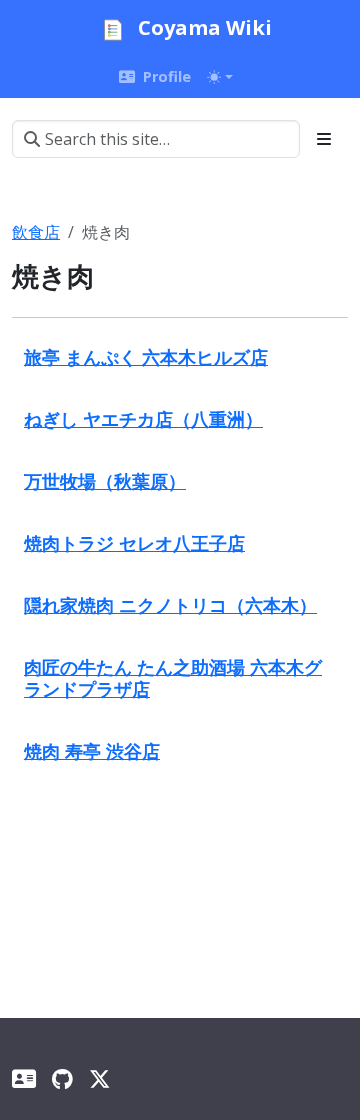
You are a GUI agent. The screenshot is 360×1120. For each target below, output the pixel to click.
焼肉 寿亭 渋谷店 (92, 750)
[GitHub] (62, 1078)
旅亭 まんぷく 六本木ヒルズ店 (146, 356)
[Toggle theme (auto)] (220, 77)
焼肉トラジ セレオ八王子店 (134, 542)
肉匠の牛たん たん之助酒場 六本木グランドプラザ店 (173, 677)
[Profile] (24, 1078)
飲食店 (36, 232)
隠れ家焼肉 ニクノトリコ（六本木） (170, 604)
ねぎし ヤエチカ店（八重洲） (143, 418)
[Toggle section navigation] (324, 139)
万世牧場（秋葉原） (105, 480)
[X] (99, 1078)
